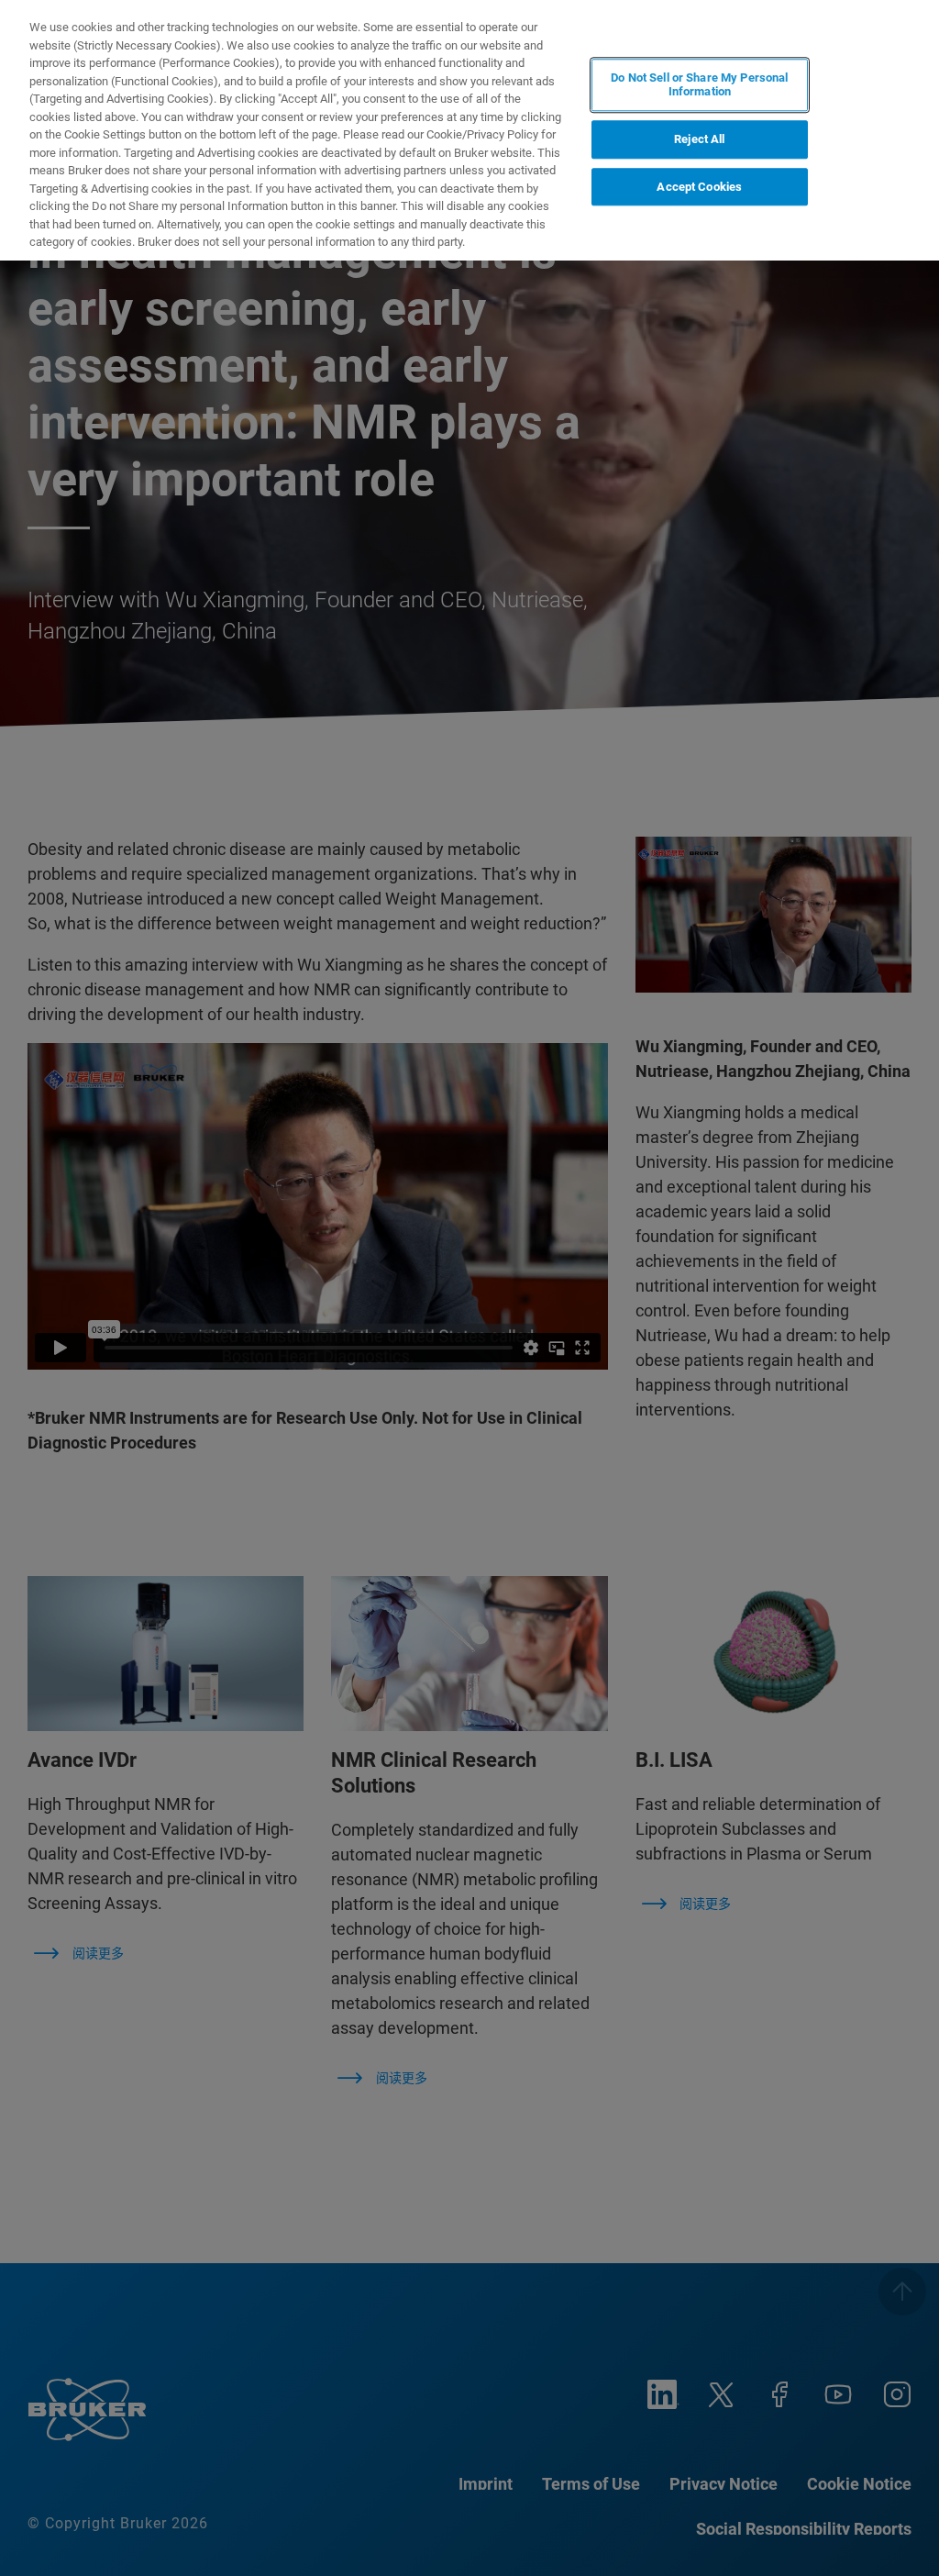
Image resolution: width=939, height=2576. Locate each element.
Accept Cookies (699, 187)
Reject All (699, 139)
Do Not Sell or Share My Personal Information (699, 85)
